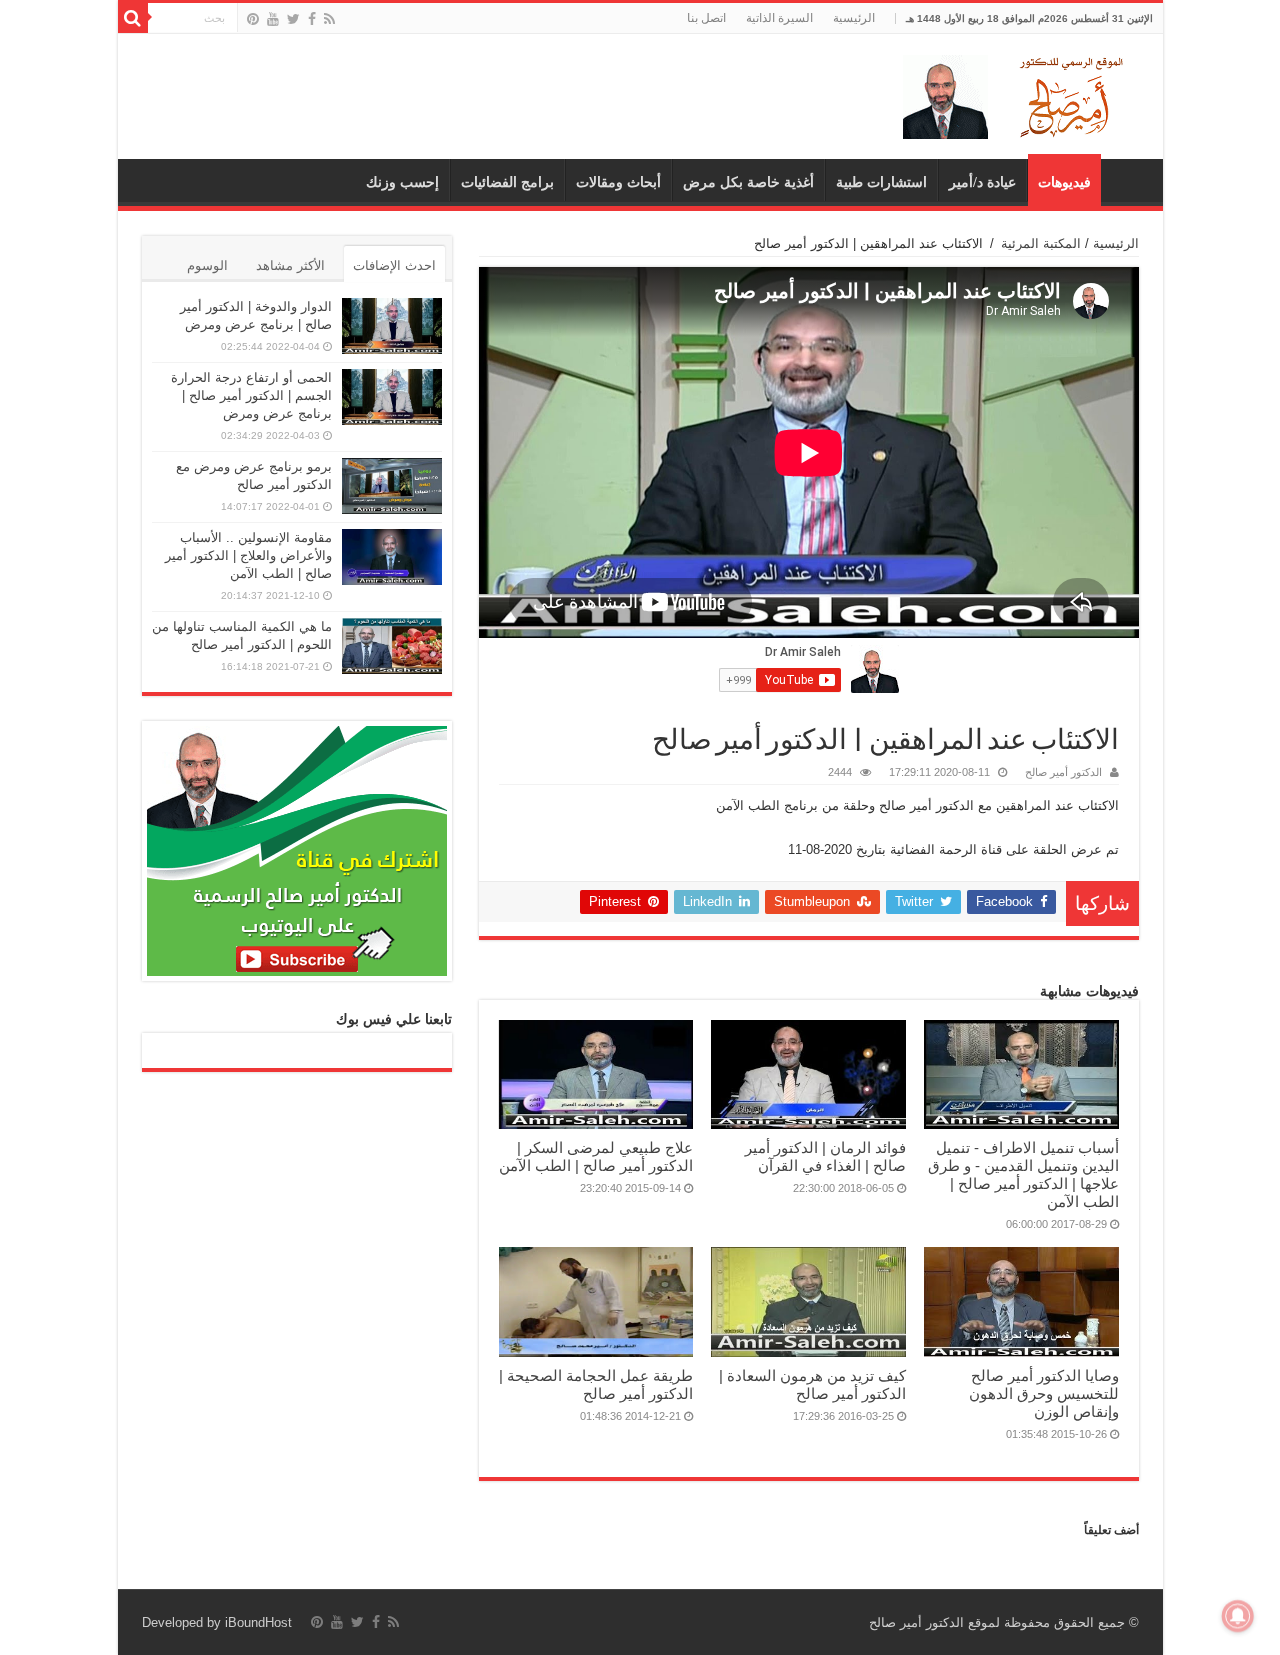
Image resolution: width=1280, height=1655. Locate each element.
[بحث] (133, 18)
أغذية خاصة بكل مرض (748, 182)
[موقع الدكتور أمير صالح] (1017, 93)
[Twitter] (293, 19)
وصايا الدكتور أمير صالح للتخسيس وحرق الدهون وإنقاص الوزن (1044, 1393)
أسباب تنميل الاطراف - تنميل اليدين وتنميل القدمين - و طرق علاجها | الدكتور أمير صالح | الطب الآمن (1023, 1174)
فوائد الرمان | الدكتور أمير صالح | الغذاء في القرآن (825, 1156)
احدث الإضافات (394, 265)
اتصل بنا (706, 18)
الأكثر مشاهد (290, 265)
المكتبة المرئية (1041, 243)
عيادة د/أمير (982, 182)
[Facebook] (312, 19)
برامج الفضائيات (507, 182)
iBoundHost (258, 1622)
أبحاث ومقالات (618, 182)
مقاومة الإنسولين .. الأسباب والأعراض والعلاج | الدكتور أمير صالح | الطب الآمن (248, 555)
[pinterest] (253, 19)
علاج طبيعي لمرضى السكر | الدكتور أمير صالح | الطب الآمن (596, 1156)
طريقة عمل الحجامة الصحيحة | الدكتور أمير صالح (596, 1384)
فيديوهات (1064, 182)
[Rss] (329, 19)
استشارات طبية (881, 182)
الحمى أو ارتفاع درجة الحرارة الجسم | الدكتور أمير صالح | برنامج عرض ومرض (251, 395)
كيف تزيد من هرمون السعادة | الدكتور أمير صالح (812, 1384)
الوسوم (207, 265)
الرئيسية (854, 18)
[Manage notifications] (1238, 1616)
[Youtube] (273, 19)
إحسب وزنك (402, 182)
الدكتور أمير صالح (1063, 772)
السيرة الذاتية (779, 18)
